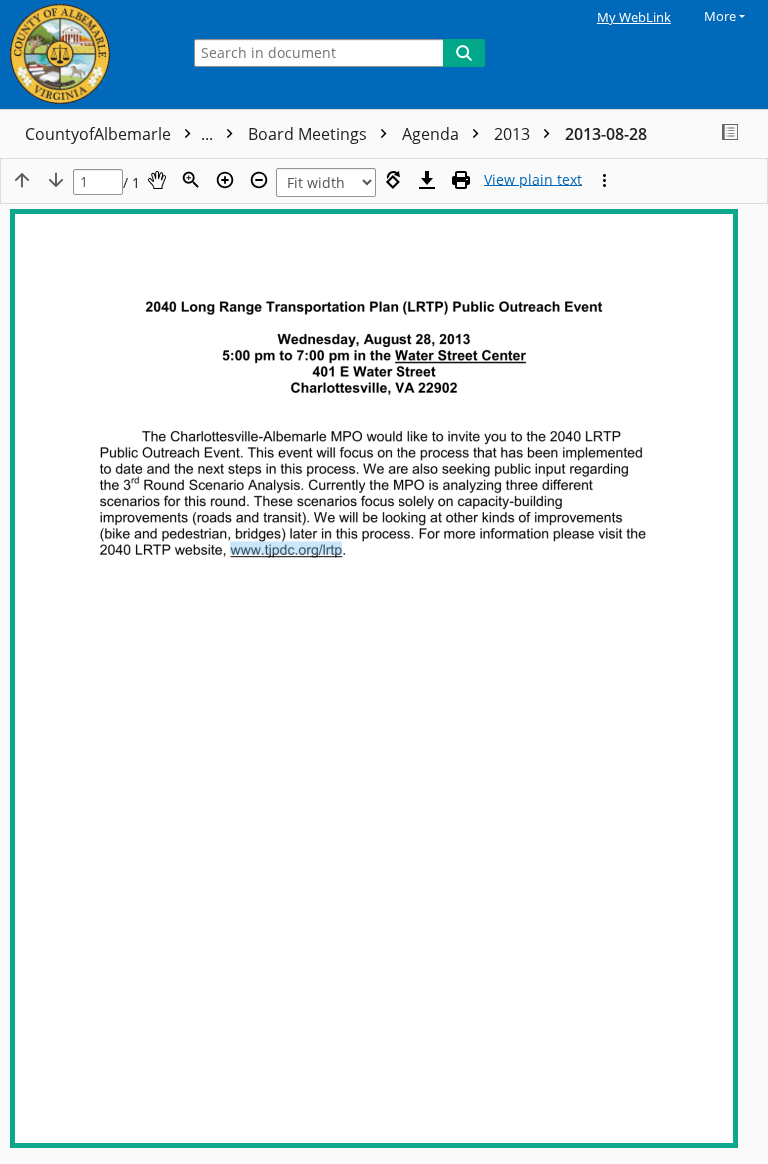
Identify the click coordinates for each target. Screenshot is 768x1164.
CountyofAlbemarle (121, 134)
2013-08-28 (606, 134)
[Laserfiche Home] (85, 54)
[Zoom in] (225, 180)
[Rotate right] (393, 180)
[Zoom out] (259, 180)
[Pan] (157, 180)
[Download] (427, 180)
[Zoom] (191, 180)
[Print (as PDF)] (461, 180)
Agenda (432, 134)
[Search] (464, 53)
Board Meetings (309, 134)
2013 (514, 134)
